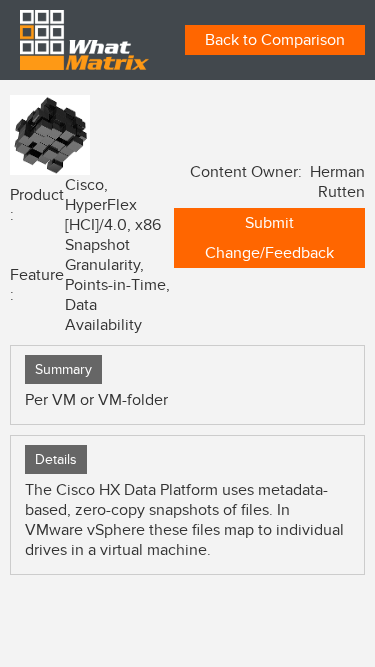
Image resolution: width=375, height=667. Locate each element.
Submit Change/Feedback (269, 238)
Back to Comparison (275, 40)
